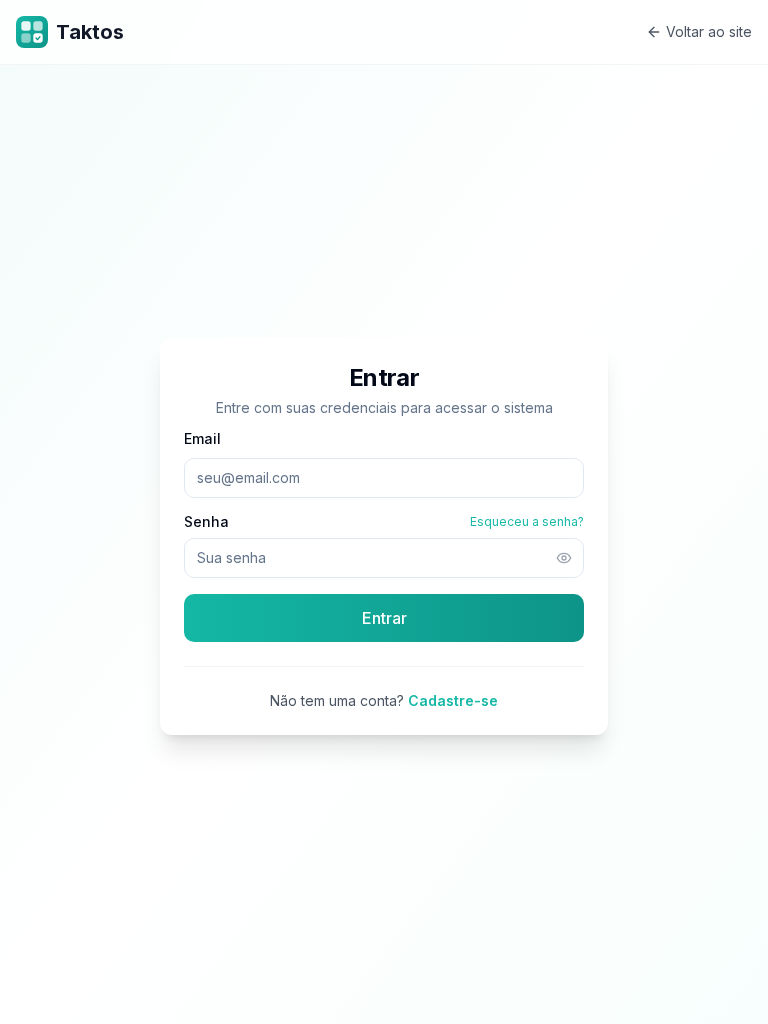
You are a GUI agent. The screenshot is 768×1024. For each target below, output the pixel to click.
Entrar (384, 618)
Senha (206, 522)
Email (202, 438)
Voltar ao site (709, 31)
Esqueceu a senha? (527, 521)
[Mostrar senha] (564, 558)
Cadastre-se (453, 700)
